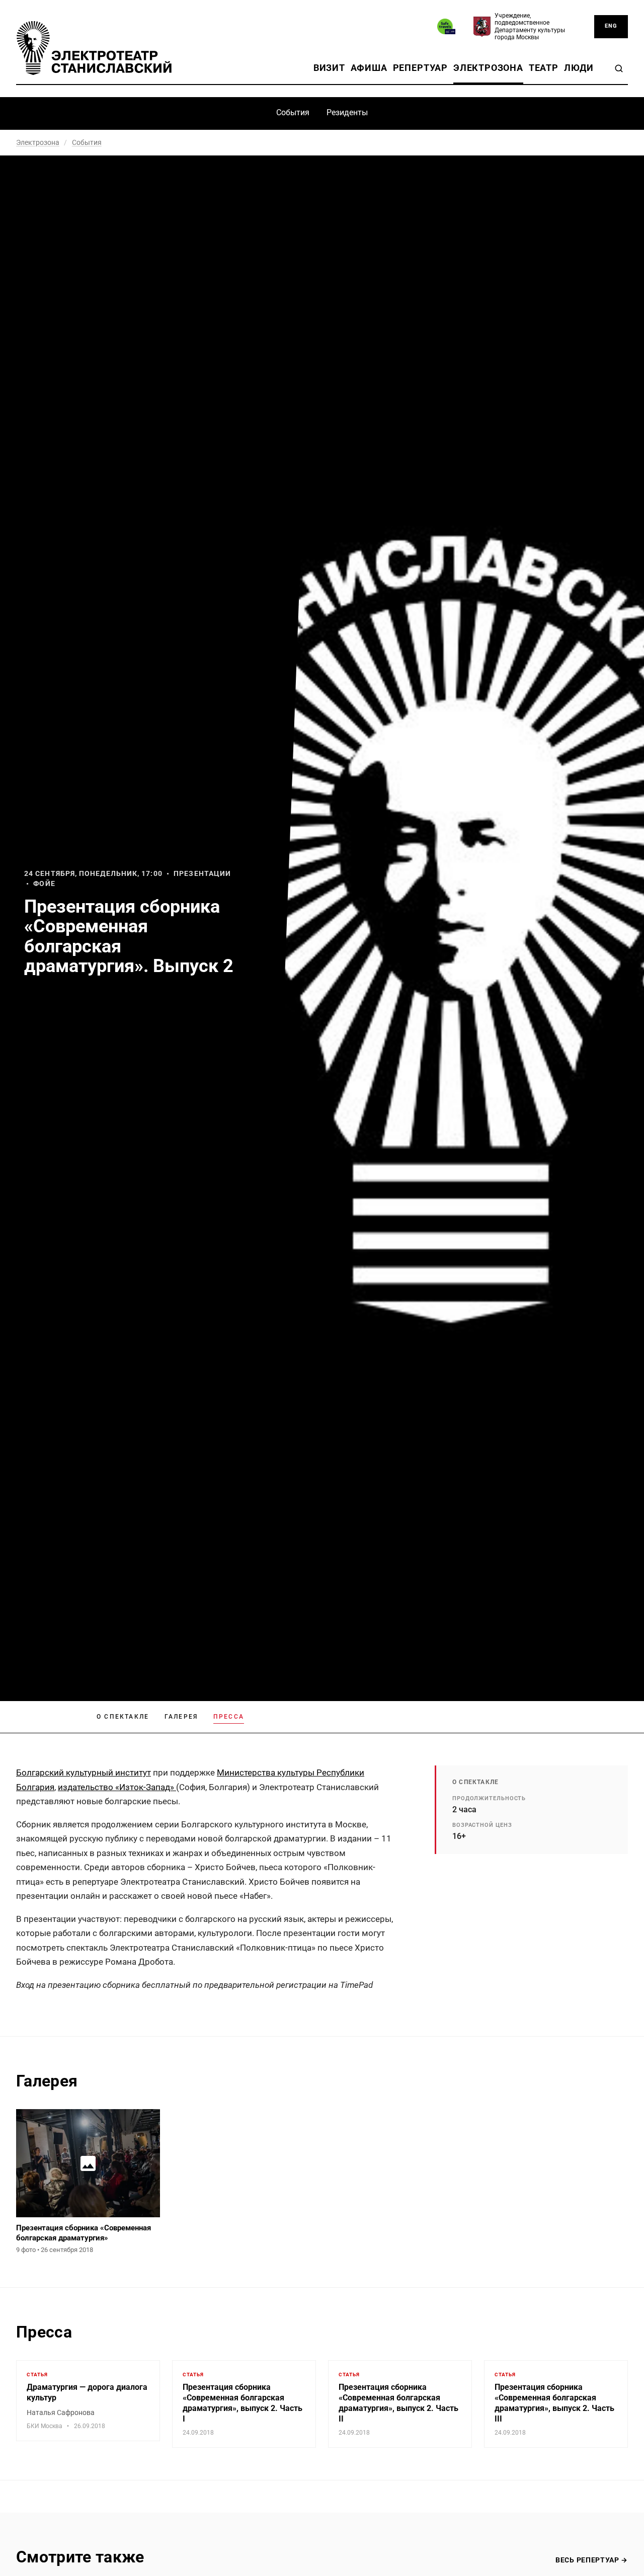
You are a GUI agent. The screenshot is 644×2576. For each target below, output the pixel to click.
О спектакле (123, 1717)
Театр (544, 68)
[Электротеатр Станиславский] (94, 48)
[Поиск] (619, 68)
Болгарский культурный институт (84, 1773)
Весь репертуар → (592, 2560)
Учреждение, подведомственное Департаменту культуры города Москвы (530, 26)
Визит (329, 68)
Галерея (181, 1717)
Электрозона (488, 68)
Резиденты (347, 112)
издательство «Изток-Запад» (117, 1787)
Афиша (369, 68)
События (293, 112)
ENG (611, 26)
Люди (579, 68)
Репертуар (420, 68)
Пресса (229, 1717)
